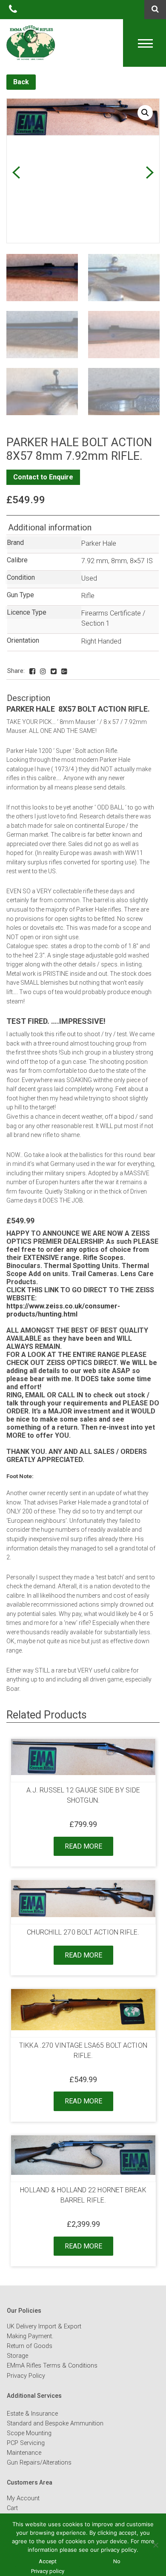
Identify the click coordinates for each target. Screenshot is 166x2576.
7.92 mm (95, 561)
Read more (83, 1846)
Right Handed (101, 641)
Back (21, 82)
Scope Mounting (29, 2433)
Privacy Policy (26, 2376)
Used (89, 578)
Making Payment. (30, 2336)
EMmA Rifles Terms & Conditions (52, 2366)
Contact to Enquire (43, 477)
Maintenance (24, 2453)
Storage (17, 2356)
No (117, 2561)
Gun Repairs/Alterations (39, 2463)
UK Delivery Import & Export (44, 2327)
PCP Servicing (26, 2443)
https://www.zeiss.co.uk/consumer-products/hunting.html (63, 1310)
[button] (145, 113)
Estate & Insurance (32, 2414)
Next (150, 172)
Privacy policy (48, 2571)
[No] (155, 2545)
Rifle (88, 596)
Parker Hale (99, 543)
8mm (119, 561)
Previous (16, 172)
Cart (12, 2508)
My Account (23, 2498)
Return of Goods (30, 2346)
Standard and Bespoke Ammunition (55, 2424)
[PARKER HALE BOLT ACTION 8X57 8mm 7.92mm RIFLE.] (32, 671)
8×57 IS (141, 561)
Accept (48, 2561)
